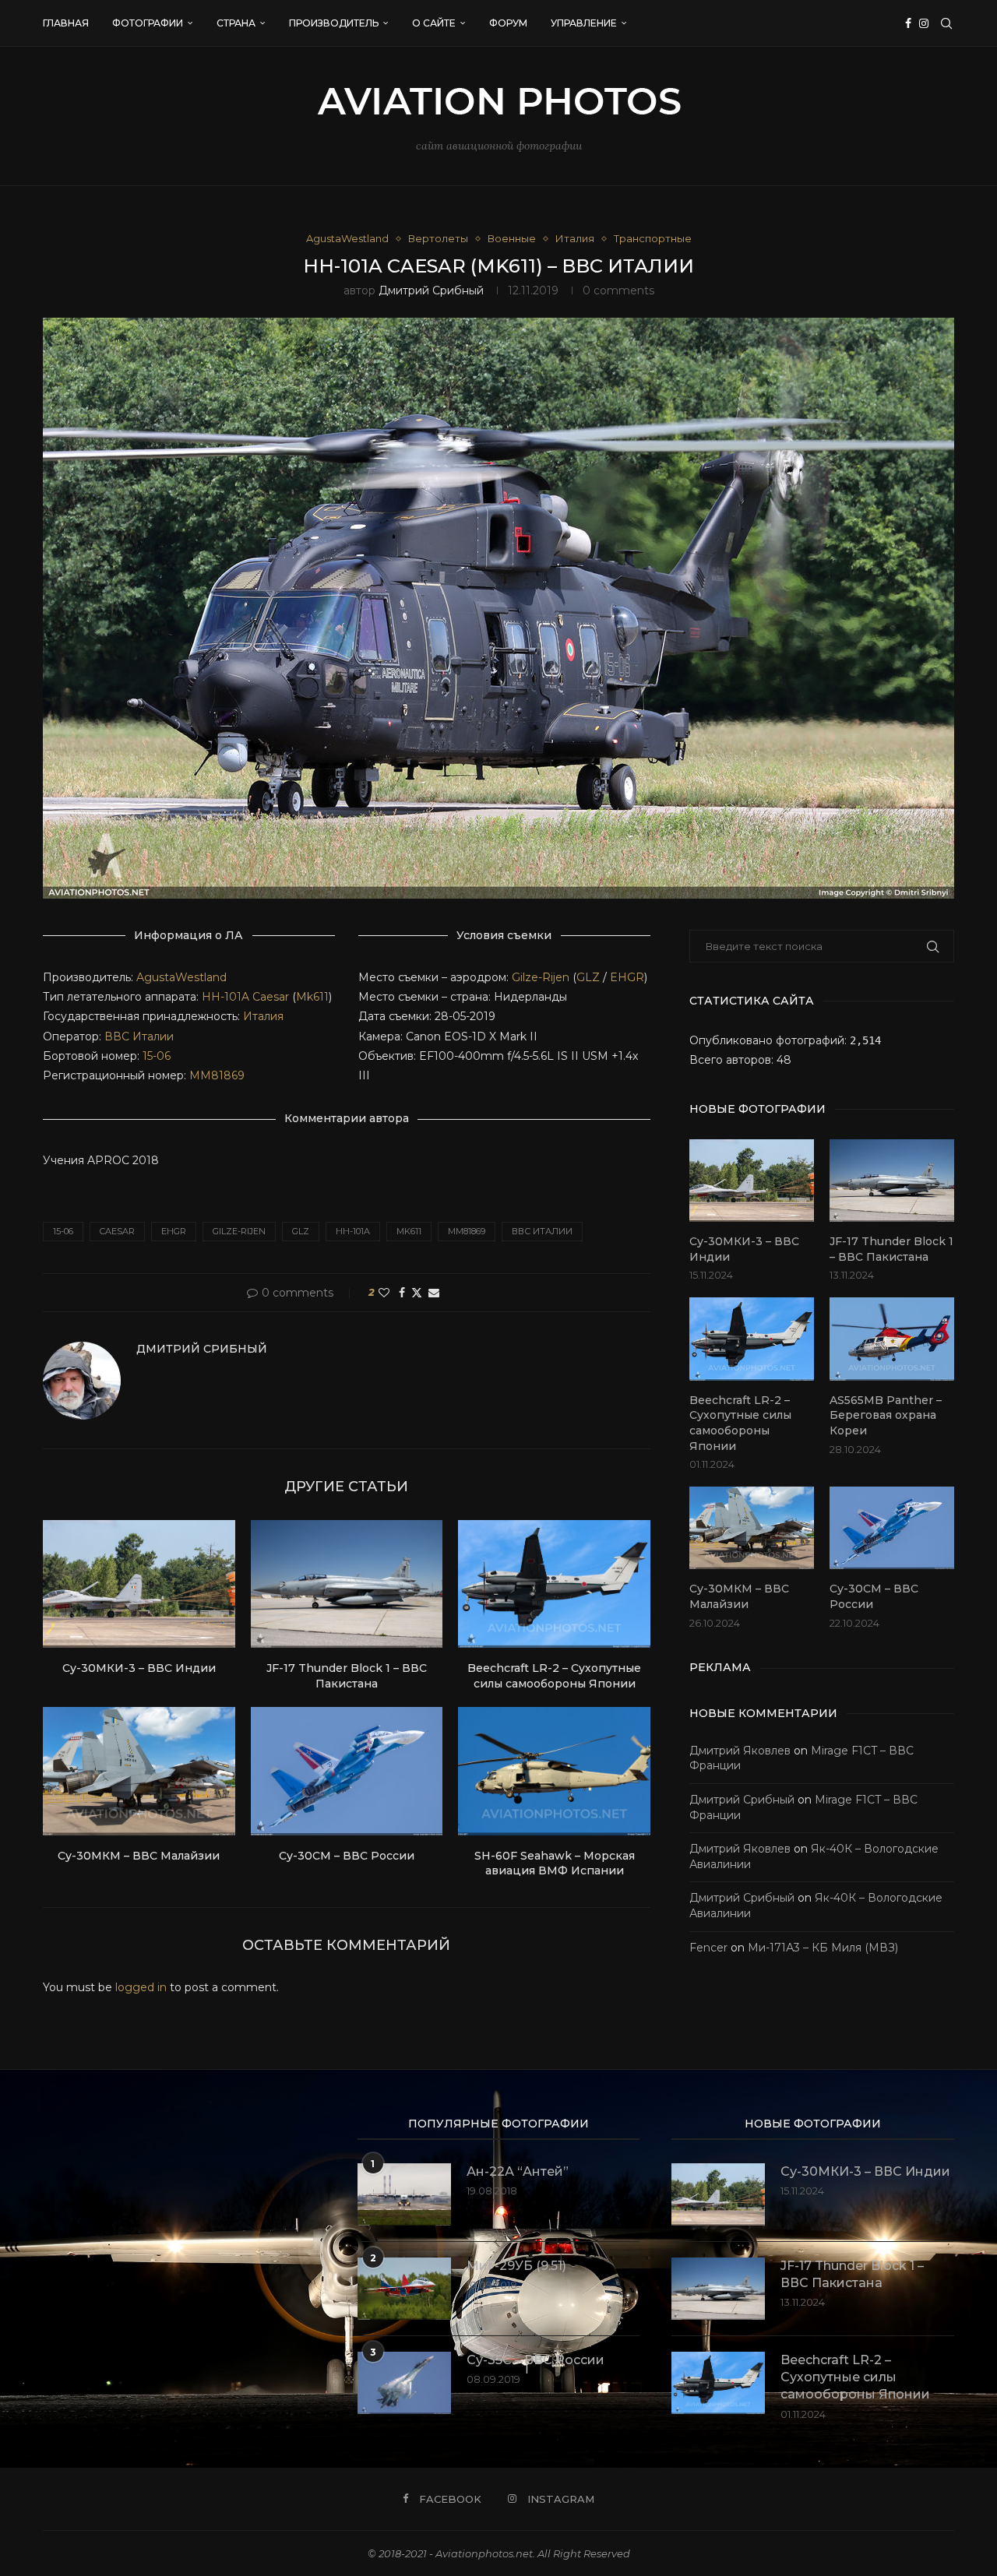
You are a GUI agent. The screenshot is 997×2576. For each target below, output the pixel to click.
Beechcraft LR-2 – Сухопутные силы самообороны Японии (554, 1676)
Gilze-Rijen (541, 977)
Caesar (271, 997)
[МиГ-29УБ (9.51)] (404, 2289)
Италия (263, 1016)
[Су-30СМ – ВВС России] (347, 1771)
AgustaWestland (181, 977)
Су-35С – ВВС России (535, 2360)
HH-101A (225, 997)
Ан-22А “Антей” (518, 2171)
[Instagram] (924, 23)
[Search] (946, 23)
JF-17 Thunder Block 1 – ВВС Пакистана (347, 1676)
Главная (66, 23)
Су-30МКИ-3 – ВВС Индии (139, 1668)
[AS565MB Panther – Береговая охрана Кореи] (892, 1339)
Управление (584, 23)
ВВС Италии (139, 1036)
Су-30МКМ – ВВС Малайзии (139, 1856)
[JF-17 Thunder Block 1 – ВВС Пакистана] (347, 1584)
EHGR (627, 977)
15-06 (157, 1056)
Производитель (334, 23)
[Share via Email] (434, 1293)
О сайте (434, 23)
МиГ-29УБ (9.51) (516, 2266)
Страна (236, 23)
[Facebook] (908, 23)
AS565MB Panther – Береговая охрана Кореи (886, 1415)
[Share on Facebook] (402, 1293)
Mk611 (312, 997)
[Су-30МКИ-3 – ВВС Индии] (139, 1584)
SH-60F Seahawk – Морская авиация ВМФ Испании (555, 1863)
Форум (508, 23)
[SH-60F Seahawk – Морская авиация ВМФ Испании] (554, 1771)
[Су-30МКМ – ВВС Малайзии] (139, 1771)
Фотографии (148, 23)
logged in (141, 1987)
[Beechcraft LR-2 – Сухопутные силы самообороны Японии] (554, 1584)
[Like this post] (384, 1293)
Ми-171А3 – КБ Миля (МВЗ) (823, 1948)
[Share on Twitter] (417, 1293)
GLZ (588, 977)
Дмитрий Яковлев (740, 1751)
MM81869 (217, 1075)
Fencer (708, 1948)
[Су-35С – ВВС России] (404, 2383)
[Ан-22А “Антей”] (404, 2194)
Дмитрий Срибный (431, 290)
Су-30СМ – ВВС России (347, 1856)
